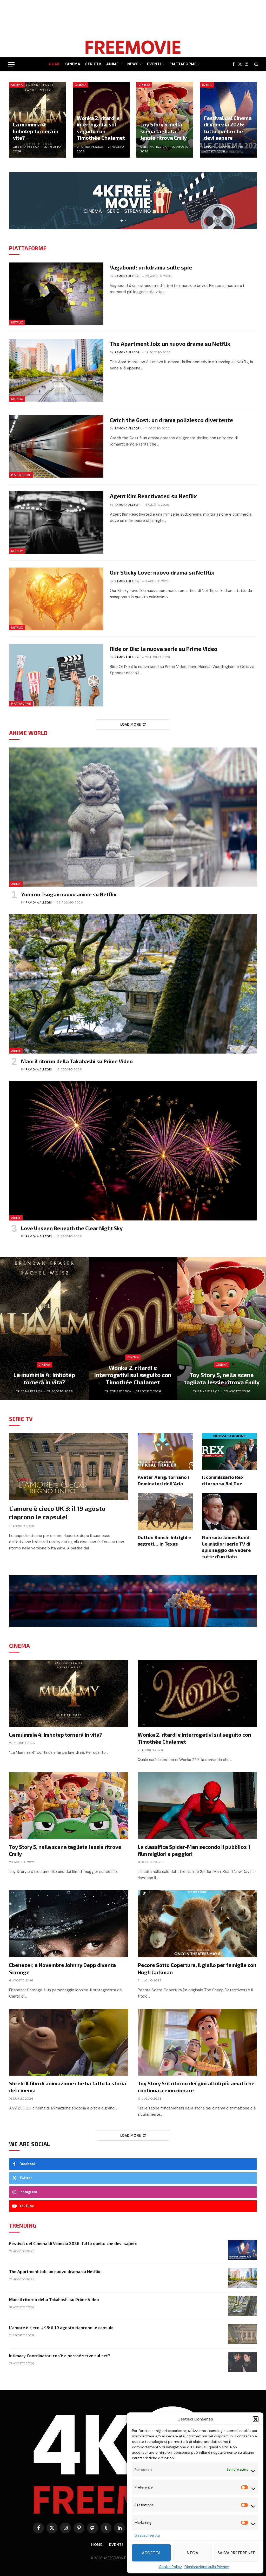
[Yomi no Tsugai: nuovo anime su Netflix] (133, 817)
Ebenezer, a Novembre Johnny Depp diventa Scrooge (62, 1968)
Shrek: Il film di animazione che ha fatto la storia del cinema (68, 2087)
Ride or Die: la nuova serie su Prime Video (164, 649)
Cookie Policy (170, 2567)
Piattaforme (183, 64)
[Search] (256, 64)
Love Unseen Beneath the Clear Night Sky (72, 1228)
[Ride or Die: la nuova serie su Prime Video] (56, 675)
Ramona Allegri (128, 276)
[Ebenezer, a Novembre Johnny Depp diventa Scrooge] (69, 1924)
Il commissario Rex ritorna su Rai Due (223, 1480)
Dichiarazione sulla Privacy (207, 2567)
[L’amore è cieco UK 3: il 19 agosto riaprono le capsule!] (69, 1467)
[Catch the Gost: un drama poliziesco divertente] (56, 447)
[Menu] (11, 64)
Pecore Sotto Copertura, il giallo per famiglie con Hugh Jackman (197, 1968)
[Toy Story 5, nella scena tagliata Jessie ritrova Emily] (165, 120)
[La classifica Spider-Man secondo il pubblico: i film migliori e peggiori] (197, 1806)
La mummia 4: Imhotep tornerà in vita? (36, 131)
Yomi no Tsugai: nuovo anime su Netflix (69, 894)
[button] (256, 2419)
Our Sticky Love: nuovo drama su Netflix (162, 572)
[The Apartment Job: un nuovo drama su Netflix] (56, 370)
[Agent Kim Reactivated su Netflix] (56, 523)
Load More (131, 724)
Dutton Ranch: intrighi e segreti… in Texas (164, 1540)
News (133, 64)
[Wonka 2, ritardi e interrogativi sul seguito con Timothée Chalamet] (133, 1329)
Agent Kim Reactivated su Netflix (153, 496)
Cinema (73, 64)
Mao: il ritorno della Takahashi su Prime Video (77, 1061)
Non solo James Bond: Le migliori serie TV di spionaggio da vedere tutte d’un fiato (227, 1547)
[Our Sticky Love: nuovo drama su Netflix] (56, 599)
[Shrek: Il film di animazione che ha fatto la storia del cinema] (69, 2042)
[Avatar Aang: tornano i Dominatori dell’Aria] (165, 1451)
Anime (112, 64)
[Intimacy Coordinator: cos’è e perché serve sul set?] (243, 2362)
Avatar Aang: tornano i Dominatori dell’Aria (163, 1480)
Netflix (17, 322)
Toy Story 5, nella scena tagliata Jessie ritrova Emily (164, 131)
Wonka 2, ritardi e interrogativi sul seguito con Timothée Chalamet (101, 128)
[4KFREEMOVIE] (133, 29)
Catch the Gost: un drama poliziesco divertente (171, 420)
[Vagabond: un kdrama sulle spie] (56, 294)
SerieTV (93, 64)
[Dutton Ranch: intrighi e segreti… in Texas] (165, 1512)
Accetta (151, 2553)
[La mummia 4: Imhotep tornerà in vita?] (38, 120)
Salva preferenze (236, 2553)
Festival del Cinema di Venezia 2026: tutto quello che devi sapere (228, 128)
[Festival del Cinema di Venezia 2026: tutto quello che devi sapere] (243, 2250)
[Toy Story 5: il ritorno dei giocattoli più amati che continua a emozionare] (197, 2042)
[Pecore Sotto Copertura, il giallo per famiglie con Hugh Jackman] (197, 1924)
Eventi (154, 64)
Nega (192, 2553)
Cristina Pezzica (26, 147)
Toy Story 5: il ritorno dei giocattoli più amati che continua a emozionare (196, 2087)
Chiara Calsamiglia (220, 147)
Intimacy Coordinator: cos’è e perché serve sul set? (60, 2355)
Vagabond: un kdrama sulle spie (151, 267)
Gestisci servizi (147, 2535)
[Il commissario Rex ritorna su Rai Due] (230, 1451)
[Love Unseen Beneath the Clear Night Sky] (133, 1151)
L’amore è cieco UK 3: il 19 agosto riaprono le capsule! (57, 1513)
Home (55, 64)
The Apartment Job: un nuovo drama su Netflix (170, 344)
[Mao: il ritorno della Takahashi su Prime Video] (133, 984)
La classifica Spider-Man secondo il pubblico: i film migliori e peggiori (194, 1850)
